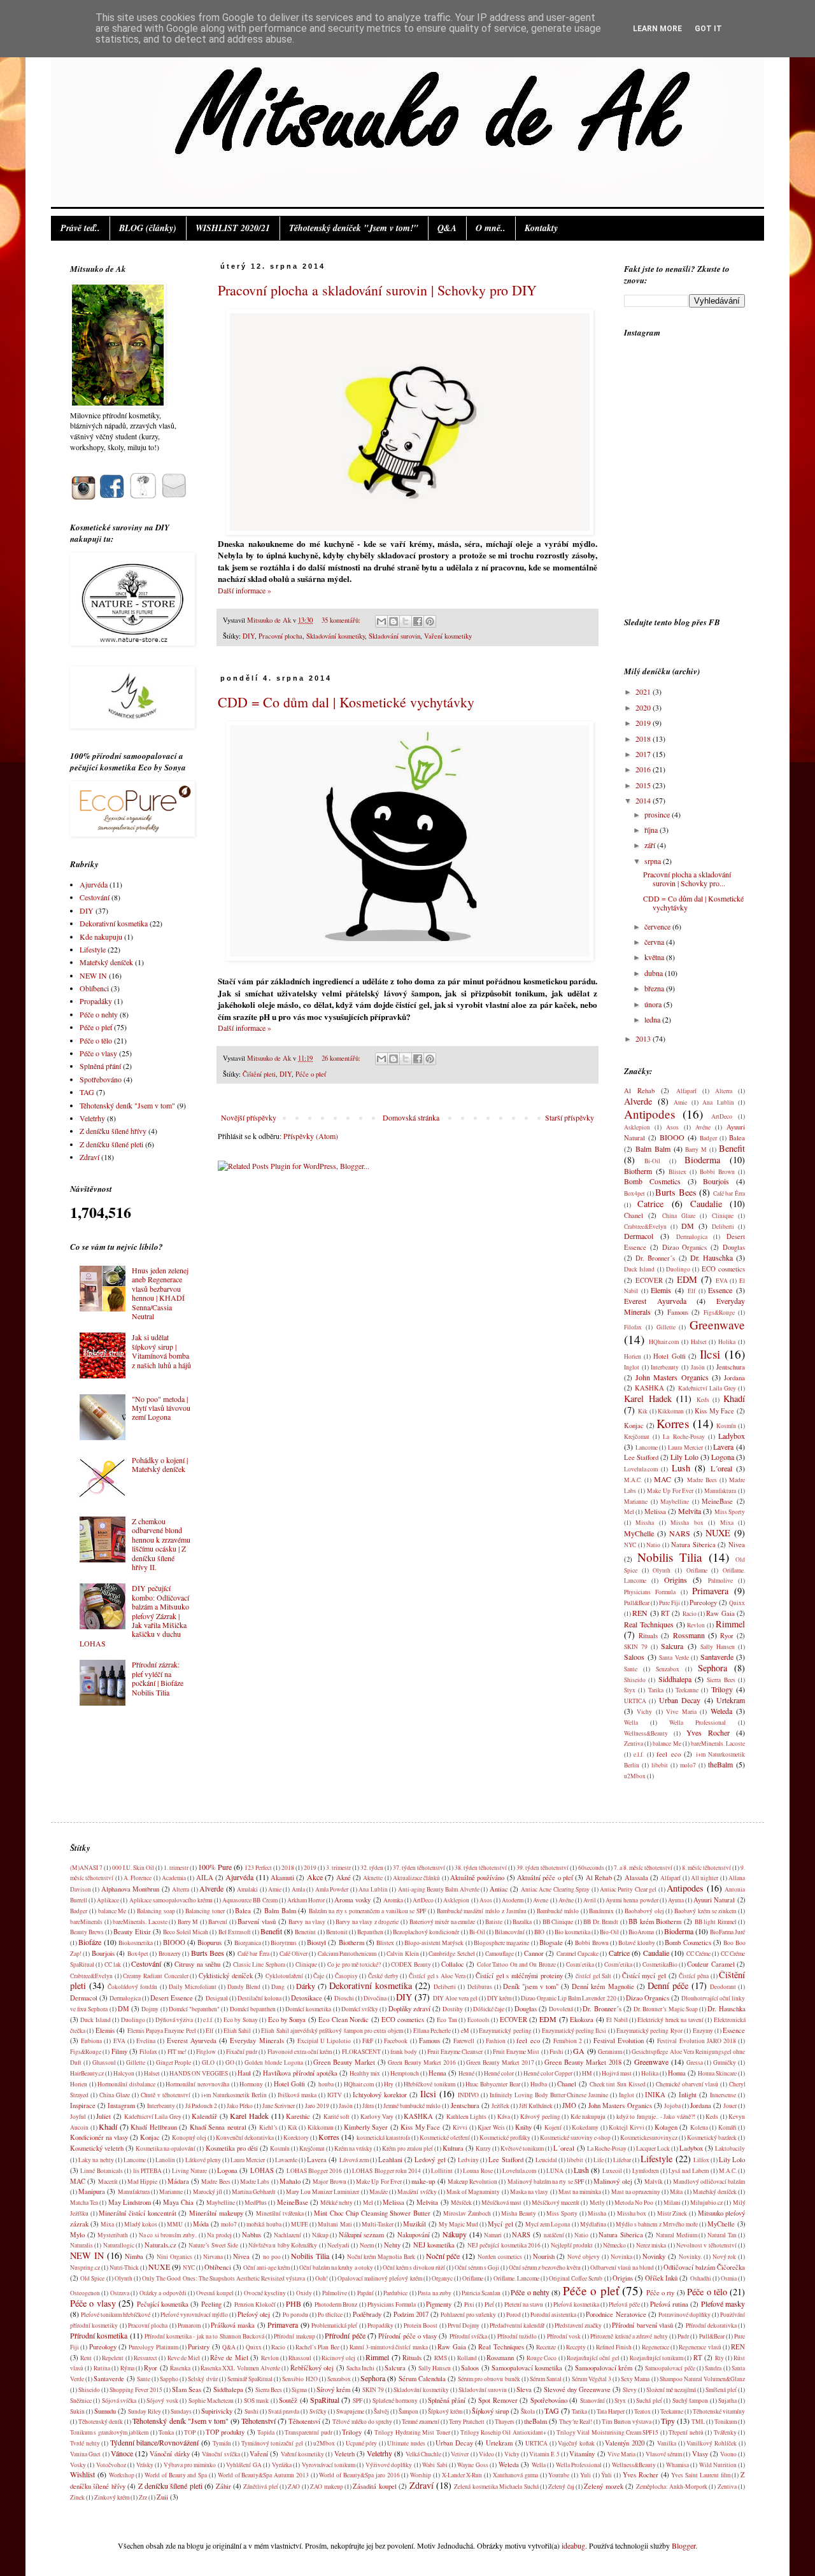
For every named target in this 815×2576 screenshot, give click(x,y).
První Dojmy (464, 2325)
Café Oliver (294, 1954)
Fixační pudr (242, 2052)
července (658, 926)
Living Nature (189, 2171)
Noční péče (443, 2256)
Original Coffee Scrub (576, 2278)
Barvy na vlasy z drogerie (367, 1922)
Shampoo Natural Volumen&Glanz (702, 2379)
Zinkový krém (112, 2497)
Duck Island (639, 1269)
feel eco (668, 1754)
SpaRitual (325, 2400)
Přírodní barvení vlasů (642, 2325)
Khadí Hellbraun (154, 2127)
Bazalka (522, 1922)
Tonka (166, 2432)
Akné (344, 1878)
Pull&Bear (637, 1603)
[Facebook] (112, 497)
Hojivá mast (617, 2073)
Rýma (127, 2368)
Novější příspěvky (249, 1117)
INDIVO (468, 2095)
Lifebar (622, 2160)
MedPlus (256, 2203)
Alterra (724, 1091)
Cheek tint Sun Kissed (618, 2084)
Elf (691, 1291)
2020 (644, 707)
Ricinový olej (338, 2358)
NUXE (718, 1533)
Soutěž (288, 2400)
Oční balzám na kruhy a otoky (336, 2268)
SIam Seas (187, 2389)
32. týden (372, 1868)
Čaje (319, 1976)
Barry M (696, 1150)
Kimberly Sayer (366, 2127)
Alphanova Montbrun (130, 1889)
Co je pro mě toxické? (354, 1964)
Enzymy (703, 2031)
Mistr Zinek (672, 2213)
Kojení (553, 2127)
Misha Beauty (519, 2213)
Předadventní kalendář (517, 2325)
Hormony (251, 2084)
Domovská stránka (411, 1117)
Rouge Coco (542, 2358)
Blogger (684, 2545)
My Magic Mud (458, 2224)
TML (698, 2422)
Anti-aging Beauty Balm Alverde (439, 1889)
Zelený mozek (603, 2486)
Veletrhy (92, 1118)
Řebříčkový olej (312, 2368)
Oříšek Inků (661, 2278)
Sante (631, 1669)
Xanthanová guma (515, 2475)
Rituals (648, 1636)
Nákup (320, 2235)
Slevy (630, 2390)
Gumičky (725, 2063)
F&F (368, 2041)
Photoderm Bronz (336, 2304)
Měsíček (461, 2203)
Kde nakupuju (101, 937)
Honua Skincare (717, 2073)
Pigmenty (439, 2304)
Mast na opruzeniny (636, 2192)
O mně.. (491, 228)
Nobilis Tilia (670, 1557)
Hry (389, 2084)
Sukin (77, 2411)
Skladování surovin (394, 636)
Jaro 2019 (317, 2106)
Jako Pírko (240, 2106)
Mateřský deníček (106, 962)
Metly (597, 2203)
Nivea (737, 1545)
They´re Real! (576, 2422)
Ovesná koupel (215, 2293)
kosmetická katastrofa (383, 2138)
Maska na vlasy (529, 2192)
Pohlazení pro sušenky (468, 2315)
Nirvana (213, 2257)
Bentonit (337, 1932)
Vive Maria (681, 1712)
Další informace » (244, 590)
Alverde (638, 1101)
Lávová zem (354, 2160)
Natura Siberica (693, 1545)
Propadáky (96, 1001)
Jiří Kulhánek (536, 2106)
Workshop (122, 2475)
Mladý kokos (141, 2224)
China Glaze (679, 1216)
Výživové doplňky (389, 2465)
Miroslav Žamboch (467, 2213)
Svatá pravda (284, 2411)
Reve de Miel (184, 2358)
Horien (633, 1356)
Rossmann (689, 1635)
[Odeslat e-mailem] (381, 621)
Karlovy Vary (377, 2117)
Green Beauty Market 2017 (500, 2063)
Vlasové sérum (664, 2454)
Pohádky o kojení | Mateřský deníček (160, 1464)
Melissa (655, 1511)
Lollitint (442, 2171)
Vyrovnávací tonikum (329, 2465)
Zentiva (634, 1744)
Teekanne (687, 1690)
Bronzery (170, 1954)
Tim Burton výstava (626, 2422)
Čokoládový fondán (132, 1987)
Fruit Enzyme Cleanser (455, 2052)
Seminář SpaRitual (250, 2379)
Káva (504, 2117)
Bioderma (702, 1160)
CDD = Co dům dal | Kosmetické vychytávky (346, 702)
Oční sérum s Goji (477, 2268)
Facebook (396, 2041)
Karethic (298, 2116)
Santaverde (717, 1657)
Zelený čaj (561, 2487)
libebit (660, 1765)
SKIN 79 (636, 1647)
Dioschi (344, 1998)
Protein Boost (421, 2325)
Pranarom (189, 2325)
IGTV (335, 2095)
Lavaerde (286, 2160)
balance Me (667, 1744)
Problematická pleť (334, 2325)
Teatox (642, 2411)
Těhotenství (259, 2421)
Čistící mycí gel (644, 1976)
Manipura (92, 2191)
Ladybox (732, 1436)
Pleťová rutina (669, 2304)
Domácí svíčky (360, 2009)
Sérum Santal (546, 2379)
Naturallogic (119, 2245)
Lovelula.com (641, 1469)
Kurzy (483, 2148)
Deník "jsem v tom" (531, 1986)
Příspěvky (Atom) (311, 1136)
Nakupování (414, 2235)
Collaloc (453, 1964)
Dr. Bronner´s (655, 1258)
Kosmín (726, 1426)
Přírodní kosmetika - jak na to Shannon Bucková (204, 2336)
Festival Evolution (619, 2041)
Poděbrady (367, 2314)
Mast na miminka (580, 2192)
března (655, 988)
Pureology (703, 1603)
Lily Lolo (684, 1457)
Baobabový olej (644, 1911)
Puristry (199, 2347)
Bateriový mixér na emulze (443, 1922)
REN (640, 1613)
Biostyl (316, 1943)
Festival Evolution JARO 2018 (697, 2041)
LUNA (555, 2171)
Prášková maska (233, 2325)
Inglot (632, 1367)
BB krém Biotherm (655, 1921)
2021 (644, 691)
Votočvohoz (111, 2465)
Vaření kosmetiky (448, 636)
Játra (368, 2106)
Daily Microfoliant (193, 1987)
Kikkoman (671, 1411)
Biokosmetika (136, 1943)
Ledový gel (430, 2160)
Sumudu (105, 2411)
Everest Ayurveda (655, 1301)
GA (579, 2051)
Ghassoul (104, 2063)
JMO (569, 2105)
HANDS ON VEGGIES (199, 2073)
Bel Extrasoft (235, 1932)
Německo (614, 2245)
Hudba (539, 2084)
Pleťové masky (723, 2304)
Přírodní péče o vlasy (407, 2336)
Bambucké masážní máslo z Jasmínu (482, 1911)
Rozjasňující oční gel (593, 2358)
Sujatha (727, 2401)
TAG (87, 1092)
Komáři (727, 2127)
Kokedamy (585, 2127)
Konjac (634, 1426)
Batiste (494, 1922)
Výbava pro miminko (190, 2465)
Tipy (668, 2421)
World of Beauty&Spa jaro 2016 (359, 2475)
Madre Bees (702, 1480)
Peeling (211, 2304)
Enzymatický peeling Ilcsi (574, 2031)
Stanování (592, 2401)
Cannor (534, 1953)
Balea (737, 1138)
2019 (644, 723)
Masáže (379, 2192)
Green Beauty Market (344, 2062)
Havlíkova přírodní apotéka (300, 2073)
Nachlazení (287, 2235)
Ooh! (322, 2278)
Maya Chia (178, 2202)
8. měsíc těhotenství (706, 1868)
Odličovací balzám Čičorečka (704, 2267)
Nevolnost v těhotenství (706, 2245)
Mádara (178, 2181)
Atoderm (513, 1900)
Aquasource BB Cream (250, 1900)
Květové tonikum (522, 2148)
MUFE (300, 2224)
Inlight (688, 2095)
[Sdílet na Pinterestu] (430, 621)
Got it (708, 29)
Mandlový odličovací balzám (709, 2182)
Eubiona (91, 2041)
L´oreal (721, 1468)
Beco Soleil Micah (186, 1932)
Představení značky (578, 2325)
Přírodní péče (345, 2335)
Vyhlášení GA (244, 2465)
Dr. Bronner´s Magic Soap (666, 2009)
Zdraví (89, 1157)
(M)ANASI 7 (86, 1868)
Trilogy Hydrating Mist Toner (412, 2432)
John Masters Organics (672, 1377)
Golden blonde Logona (274, 2063)
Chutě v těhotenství (166, 2095)
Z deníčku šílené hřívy (113, 1131)
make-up (423, 2181)
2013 (644, 1038)
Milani (672, 2203)
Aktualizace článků (416, 1878)
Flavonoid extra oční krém (300, 2052)
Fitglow (206, 2052)
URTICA (635, 1701)
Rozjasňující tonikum (656, 2358)
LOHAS (262, 2170)
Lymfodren (646, 2171)
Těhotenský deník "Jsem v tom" (127, 1105)
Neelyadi (338, 2245)
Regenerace (656, 2347)
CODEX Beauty (411, 1964)
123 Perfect (258, 1868)
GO (230, 2063)
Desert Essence (172, 1998)
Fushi (556, 2052)
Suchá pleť (649, 2401)
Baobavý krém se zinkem (705, 1911)
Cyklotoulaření (284, 1976)
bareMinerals (86, 1922)
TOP (190, 2432)
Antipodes (649, 1114)
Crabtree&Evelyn (645, 1227)
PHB (294, 2304)
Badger (708, 1138)
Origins (676, 1580)
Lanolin (165, 2160)
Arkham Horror (306, 1900)
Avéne (703, 1127)
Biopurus (209, 1943)
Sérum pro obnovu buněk (489, 2379)
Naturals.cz (160, 2245)
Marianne (636, 1502)
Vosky (78, 2465)
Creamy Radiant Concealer (155, 1976)
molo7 (688, 1765)
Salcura (672, 1646)
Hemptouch (405, 2073)
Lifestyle (93, 949)
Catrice (650, 1204)
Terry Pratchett (467, 2422)
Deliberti (723, 1227)
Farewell (464, 2041)
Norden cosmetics (500, 2257)
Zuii (162, 2497)
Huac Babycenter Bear (493, 2084)
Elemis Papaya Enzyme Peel (162, 2031)
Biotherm (638, 1171)
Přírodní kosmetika (99, 2335)
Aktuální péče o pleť (545, 1878)
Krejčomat (637, 1437)
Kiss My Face (715, 1411)
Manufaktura (720, 1491)
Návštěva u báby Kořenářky (283, 2245)
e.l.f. (639, 1754)
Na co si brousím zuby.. (168, 2235)
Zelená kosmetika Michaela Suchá (496, 2487)
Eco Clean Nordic (344, 2020)
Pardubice (395, 2293)
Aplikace (108, 1900)
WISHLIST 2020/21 (233, 228)
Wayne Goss (472, 2465)
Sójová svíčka (119, 2401)
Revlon (696, 1625)
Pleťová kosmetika (576, 2304)
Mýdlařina (593, 2224)
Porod (514, 2315)
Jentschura (731, 1367)
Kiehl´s (268, 2127)
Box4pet (634, 1193)
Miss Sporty (730, 1512)
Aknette (373, 1878)
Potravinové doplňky (684, 2315)
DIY (249, 636)
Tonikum (726, 2422)
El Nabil (617, 2020)
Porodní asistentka (553, 2315)
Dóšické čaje (489, 2009)
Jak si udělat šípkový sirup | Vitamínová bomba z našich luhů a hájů (161, 1351)
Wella (631, 1723)
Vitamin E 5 (544, 2454)
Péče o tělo (96, 1040)
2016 (644, 769)
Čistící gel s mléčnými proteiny (519, 1976)
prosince (658, 814)
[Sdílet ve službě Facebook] (418, 621)
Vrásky (145, 2465)
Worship (421, 2475)
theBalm (720, 1764)
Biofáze (90, 1942)
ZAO (294, 2487)
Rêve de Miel (229, 2358)
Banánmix (601, 1911)
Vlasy (700, 2454)
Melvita (690, 1511)
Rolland (467, 2358)
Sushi (252, 2411)
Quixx (737, 1603)
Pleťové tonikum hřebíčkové (116, 2315)
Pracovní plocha (280, 636)
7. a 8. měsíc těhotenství (643, 1868)
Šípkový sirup (490, 2411)
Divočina (375, 1998)
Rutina (102, 2368)
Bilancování (510, 1932)
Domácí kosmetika (308, 2009)
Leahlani (390, 2160)
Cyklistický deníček (226, 1976)
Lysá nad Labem (689, 2171)
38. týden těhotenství (481, 1868)
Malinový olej (613, 2181)
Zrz (143, 2497)
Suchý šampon (690, 2401)
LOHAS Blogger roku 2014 (386, 2171)
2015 (644, 785)
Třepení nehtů (686, 2432)
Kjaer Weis (491, 2127)
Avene (541, 1900)
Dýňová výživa (174, 2020)
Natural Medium (677, 2235)
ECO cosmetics (723, 1269)
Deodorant (723, 1987)
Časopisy (346, 1976)
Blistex (677, 1172)
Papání (365, 2293)
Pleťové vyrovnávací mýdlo (194, 2315)
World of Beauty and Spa (176, 2475)
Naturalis (81, 2245)
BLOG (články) (148, 228)
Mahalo (290, 2181)
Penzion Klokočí (255, 2304)
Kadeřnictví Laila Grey (707, 1388)
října (652, 830)
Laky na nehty (96, 2160)
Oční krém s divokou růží (414, 2268)
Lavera (723, 1447)
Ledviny (468, 2160)
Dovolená (561, 2009)
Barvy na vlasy (307, 1922)
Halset (699, 1342)
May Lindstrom (130, 2202)
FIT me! (177, 2052)
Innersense (723, 2095)
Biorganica (248, 1943)
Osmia (729, 2278)
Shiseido (635, 1680)
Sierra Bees (721, 1680)
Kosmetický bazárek (712, 2138)
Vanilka (667, 2443)
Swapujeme (350, 2411)
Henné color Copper (548, 2073)
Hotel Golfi (670, 1356)
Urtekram (731, 1700)
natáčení (554, 2235)
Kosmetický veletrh (97, 2148)
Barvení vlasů (257, 1921)
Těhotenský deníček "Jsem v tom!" (354, 228)
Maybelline (675, 1502)
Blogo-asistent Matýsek (434, 1943)
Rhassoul (300, 2358)
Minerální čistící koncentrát (137, 2213)
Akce (315, 1877)
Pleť (489, 2304)
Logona (723, 1457)
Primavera (710, 1591)
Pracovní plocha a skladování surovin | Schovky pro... (687, 879)
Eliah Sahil (237, 2031)
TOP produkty (225, 2432)
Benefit (732, 1148)
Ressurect (145, 2358)
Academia (174, 1878)
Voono (728, 2454)
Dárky (306, 1986)
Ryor (727, 1636)
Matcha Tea (84, 2203)
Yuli (585, 2475)
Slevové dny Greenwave (577, 2389)
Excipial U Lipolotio (324, 2041)
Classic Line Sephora (259, 1964)
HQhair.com (664, 1342)
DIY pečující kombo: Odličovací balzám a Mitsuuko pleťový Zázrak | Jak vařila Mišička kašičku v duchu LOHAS (134, 1615)
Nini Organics (174, 2257)
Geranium (610, 2052)
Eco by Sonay (241, 2020)
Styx (630, 1690)
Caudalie (706, 1204)
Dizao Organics (685, 1247)
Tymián (222, 2443)
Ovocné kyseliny (265, 2293)
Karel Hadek (648, 1398)
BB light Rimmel (716, 1922)
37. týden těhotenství (419, 1868)
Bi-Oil (652, 1161)
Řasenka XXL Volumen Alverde (240, 2368)
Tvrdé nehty (85, 2443)
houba (326, 2084)
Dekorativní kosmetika (114, 923)
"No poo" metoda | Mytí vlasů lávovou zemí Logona (161, 1408)
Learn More (657, 29)
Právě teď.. (80, 228)
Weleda (721, 1711)
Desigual (217, 1998)
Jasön (698, 1367)
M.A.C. (633, 1480)
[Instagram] (83, 497)
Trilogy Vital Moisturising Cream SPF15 (608, 2432)
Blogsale (551, 1943)
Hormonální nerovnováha (197, 2084)
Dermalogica (692, 1237)
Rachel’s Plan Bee (317, 2347)
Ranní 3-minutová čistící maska (389, 2347)
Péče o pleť (311, 1074)
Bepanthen (370, 1932)
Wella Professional (698, 1723)
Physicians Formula (650, 1592)
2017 (644, 754)
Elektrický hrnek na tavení (670, 2020)
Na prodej (219, 2235)
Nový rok (725, 2257)
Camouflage (500, 1954)
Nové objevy (584, 2257)
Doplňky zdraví (409, 2009)
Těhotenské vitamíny (719, 2411)
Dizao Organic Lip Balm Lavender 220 (568, 1998)
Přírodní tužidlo (517, 2336)
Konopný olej (189, 2138)
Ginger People (174, 2063)
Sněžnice (81, 2401)
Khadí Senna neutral (218, 2127)
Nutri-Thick (124, 2268)
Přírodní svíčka (468, 2336)
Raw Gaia (720, 1613)
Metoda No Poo (634, 2203)
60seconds (591, 1868)
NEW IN (93, 975)
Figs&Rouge (719, 1313)
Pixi (469, 2304)
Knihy (523, 2127)
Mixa (727, 1523)
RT (665, 1613)
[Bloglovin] (143, 497)
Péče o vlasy (98, 1053)
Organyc (442, 2278)
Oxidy (304, 2293)
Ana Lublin (718, 1102)
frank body (404, 2052)
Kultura (453, 2148)
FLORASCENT (361, 2052)
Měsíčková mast (501, 2203)
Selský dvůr (202, 2379)
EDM (687, 1279)
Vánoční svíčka (221, 2454)
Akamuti (282, 1878)
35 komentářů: (342, 620)
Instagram (121, 2105)
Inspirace (83, 2105)
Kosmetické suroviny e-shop (575, 2138)
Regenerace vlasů (700, 2347)
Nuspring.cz (85, 2268)
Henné (466, 2073)
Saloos (634, 1657)
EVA (722, 1281)
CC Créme (698, 1954)
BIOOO (672, 1137)
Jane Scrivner (279, 2106)
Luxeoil (612, 2171)
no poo (272, 2257)
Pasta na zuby (435, 2293)
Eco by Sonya (287, 2020)
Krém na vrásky (353, 2148)
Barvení (218, 1922)
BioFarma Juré (727, 1932)
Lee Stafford (641, 1457)
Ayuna (676, 1900)
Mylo (77, 2235)
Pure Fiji (670, 1603)
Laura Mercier (685, 1447)
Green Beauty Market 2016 (422, 2063)
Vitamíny (582, 2454)
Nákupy (455, 2234)
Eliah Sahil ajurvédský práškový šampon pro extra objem (332, 2031)
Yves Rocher (708, 1732)
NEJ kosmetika (434, 2245)
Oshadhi (701, 2278)
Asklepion (637, 1127)
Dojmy (150, 2009)
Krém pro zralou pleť (407, 2148)
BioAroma (641, 1932)
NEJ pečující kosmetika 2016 (504, 2245)
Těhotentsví (304, 2421)
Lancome (647, 1447)
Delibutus (480, 1987)
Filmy (119, 2051)
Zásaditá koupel (374, 2486)
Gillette (666, 1327)
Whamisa (677, 2465)
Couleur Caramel (711, 1964)
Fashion (496, 2041)
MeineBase (717, 1501)
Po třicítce (330, 2315)
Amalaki (247, 1889)
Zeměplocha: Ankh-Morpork (672, 2487)
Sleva (524, 2389)
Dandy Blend (244, 1987)
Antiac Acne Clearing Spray (555, 1889)
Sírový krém (333, 2389)
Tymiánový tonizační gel (272, 2443)
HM (587, 2073)
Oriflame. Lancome (516, 2278)
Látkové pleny (203, 2160)
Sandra (713, 2368)
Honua (677, 2073)
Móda (201, 2224)
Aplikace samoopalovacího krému (171, 1900)
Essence (720, 1290)
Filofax (633, 1327)
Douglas (734, 1247)
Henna (437, 2073)
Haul (244, 2073)
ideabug (573, 2545)
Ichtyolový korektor (380, 2095)
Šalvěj (381, 2411)
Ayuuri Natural (714, 1900)
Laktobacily (730, 2148)
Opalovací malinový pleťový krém (380, 2278)
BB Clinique (558, 1922)
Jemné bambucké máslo (412, 2106)
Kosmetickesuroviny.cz (649, 2138)
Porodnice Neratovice (616, 2314)
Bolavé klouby (636, 1943)
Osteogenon (85, 2293)
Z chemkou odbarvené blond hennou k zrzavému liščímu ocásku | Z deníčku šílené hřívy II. (161, 1544)
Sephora (712, 1668)
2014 (644, 800)
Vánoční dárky (169, 2454)
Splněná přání (100, 1066)
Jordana (734, 1378)
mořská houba (264, 2224)
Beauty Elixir (132, 1932)
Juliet (103, 2116)
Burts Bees (676, 1192)
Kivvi (460, 2127)
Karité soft (337, 2117)
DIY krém (499, 1998)
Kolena (699, 2127)
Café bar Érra (729, 1193)
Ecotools (478, 2020)
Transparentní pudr (308, 2432)
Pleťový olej (254, 2314)
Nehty (392, 2245)
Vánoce (122, 2453)
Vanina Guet (85, 2454)
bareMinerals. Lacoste (718, 1744)
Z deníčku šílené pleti (111, 1144)
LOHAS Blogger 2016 (315, 2171)
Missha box (687, 1523)
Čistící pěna (694, 1976)
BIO (539, 1932)
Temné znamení (421, 2422)
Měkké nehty (337, 2203)
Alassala (636, 1878)
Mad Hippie (142, 2182)
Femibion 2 (568, 2041)
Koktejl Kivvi (627, 2127)
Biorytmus (284, 1943)
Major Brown (329, 2182)
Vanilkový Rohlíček (712, 2443)
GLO (208, 2063)
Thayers (505, 2422)
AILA (205, 1878)
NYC (630, 1545)
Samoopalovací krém (604, 2368)
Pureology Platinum (153, 2347)
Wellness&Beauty (646, 1733)
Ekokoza (582, 2020)
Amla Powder (332, 1889)
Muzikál (415, 2224)
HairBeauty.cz (87, 2073)
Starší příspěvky (570, 1117)
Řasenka (180, 2368)
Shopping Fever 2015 (136, 2390)
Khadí (734, 1398)
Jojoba (672, 2106)
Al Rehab (639, 1091)
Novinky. (690, 2257)
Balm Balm (653, 1149)
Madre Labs (255, 2182)
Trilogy (722, 1689)
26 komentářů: (342, 1058)
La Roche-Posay (684, 1437)
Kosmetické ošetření (445, 2138)
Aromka (393, 1900)
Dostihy (453, 2009)
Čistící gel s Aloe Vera (437, 1976)
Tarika (656, 1690)
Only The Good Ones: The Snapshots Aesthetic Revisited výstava (223, 2278)
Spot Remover (498, 2400)
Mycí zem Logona (548, 2224)
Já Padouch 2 (201, 2106)
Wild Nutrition (718, 2465)
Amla (298, 1889)
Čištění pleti (259, 1074)
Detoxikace (307, 1998)
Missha (645, 1523)
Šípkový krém (445, 2411)
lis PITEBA (147, 2171)
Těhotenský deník (101, 2422)
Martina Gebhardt (254, 2192)
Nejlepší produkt (572, 2245)
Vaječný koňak (576, 2443)
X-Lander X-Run (462, 2475)
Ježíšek (500, 2106)
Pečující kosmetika (163, 2304)
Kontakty (541, 228)
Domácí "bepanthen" (194, 2009)
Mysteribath (113, 2235)
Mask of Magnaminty (473, 2192)
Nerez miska (651, 2245)
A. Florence (138, 1878)
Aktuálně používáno (477, 1878)
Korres (673, 1423)
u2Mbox (635, 1776)
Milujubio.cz (706, 2203)
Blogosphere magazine (501, 1943)
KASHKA (649, 1388)
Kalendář (204, 2116)
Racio (690, 1614)
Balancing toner (205, 1911)
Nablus (252, 2235)
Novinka (621, 2257)
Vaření (259, 2454)
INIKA (655, 2095)
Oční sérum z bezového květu (545, 2268)
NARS (680, 1533)
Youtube (559, 2475)
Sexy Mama (635, 2379)
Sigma (299, 2390)
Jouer (730, 2106)
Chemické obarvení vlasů (687, 2084)
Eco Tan (447, 2020)
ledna (653, 1019)
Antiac (499, 1889)
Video (486, 2454)
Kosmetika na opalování (166, 2148)
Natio (653, 1545)
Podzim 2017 (411, 2314)
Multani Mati (335, 2224)
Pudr (683, 2336)
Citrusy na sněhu (197, 1964)
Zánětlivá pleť (260, 2487)
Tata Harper (611, 2411)
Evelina (146, 2041)
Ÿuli (606, 2475)
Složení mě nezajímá (671, 2390)
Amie (680, 1102)
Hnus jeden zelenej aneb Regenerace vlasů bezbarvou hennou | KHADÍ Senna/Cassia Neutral (160, 1293)
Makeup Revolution (472, 2182)
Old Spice (92, 2278)
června (655, 942)
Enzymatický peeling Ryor (649, 2031)
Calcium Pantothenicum (347, 1954)
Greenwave (717, 1325)
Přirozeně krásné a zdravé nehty (629, 2336)
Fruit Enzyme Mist (516, 2052)
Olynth (662, 1570)
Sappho (169, 2379)
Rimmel (730, 1624)
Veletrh (344, 2454)
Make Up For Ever (670, 1491)
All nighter (705, 1878)
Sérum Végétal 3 (592, 2379)
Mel (629, 1512)
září (651, 845)
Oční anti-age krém (266, 2268)
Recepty (576, 2347)
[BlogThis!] (393, 621)
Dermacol (639, 1236)
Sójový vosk (162, 2401)
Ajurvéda (94, 884)
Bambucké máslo (558, 1911)
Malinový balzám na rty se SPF (546, 2182)
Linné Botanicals (101, 2171)
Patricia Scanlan (481, 2293)
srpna (654, 861)
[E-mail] (174, 497)
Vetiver (460, 2454)
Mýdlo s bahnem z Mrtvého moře (657, 2224)
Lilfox (701, 2160)
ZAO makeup (326, 2487)
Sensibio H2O (300, 2379)
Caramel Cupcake (578, 1954)
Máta (676, 2192)
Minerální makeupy (216, 2213)
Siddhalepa (675, 1679)
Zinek (77, 2497)
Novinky (654, 2256)
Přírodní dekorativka (711, 2325)
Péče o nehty (99, 1014)
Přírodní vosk (564, 2336)
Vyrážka (282, 2465)
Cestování (95, 897)
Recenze (546, 2347)
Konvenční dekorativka (245, 2138)
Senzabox (668, 1669)
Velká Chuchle (423, 2454)
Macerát (108, 2182)
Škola (528, 2411)
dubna (655, 973)
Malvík (654, 2182)
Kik (643, 1411)
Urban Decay (680, 1700)
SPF (358, 2401)
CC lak (113, 1964)
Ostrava (120, 2293)
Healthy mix (365, 2073)
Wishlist (82, 2474)
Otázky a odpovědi (163, 2293)
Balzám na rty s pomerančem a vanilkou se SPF (367, 1911)
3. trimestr (338, 1868)
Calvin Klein (402, 1954)
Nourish (544, 2256)
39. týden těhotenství (542, 1868)
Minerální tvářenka (280, 2213)
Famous (678, 1312)
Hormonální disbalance (126, 2084)
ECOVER (649, 1280)
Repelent (113, 2358)
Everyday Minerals (257, 2041)
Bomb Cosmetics (652, 1181)
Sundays (181, 2411)
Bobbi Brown (717, 1172)
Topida (266, 2432)
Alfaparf (686, 1091)
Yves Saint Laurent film (700, 2475)
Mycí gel (500, 2224)
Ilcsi (710, 1354)
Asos (672, 1127)
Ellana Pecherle (432, 2031)
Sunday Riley (145, 2411)
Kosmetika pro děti (232, 2148)
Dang (278, 1987)
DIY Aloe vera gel (455, 1998)
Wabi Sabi (435, 2465)
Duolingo (678, 1269)
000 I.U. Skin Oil (133, 1868)
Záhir (223, 2486)
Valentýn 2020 (625, 2443)
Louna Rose (478, 2171)
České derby (383, 1976)
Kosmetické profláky (505, 2138)
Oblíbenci (94, 988)
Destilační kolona (259, 1998)
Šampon (408, 2411)
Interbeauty (665, 1367)
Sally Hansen (718, 1647)
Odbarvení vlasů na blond (622, 2268)
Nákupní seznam (362, 2235)
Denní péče (668, 1985)
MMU (175, 2224)
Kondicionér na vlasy (99, 2137)
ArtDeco (722, 1116)
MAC (663, 1479)
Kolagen (666, 2127)
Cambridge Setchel (451, 1954)
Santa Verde (674, 1658)
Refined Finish (614, 2347)
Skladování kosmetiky (336, 636)
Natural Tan (722, 2235)
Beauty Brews (87, 1932)
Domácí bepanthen (253, 2009)
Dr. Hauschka (712, 1257)
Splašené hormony (395, 2401)
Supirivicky (217, 2411)
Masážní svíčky (417, 2192)
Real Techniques (649, 1624)
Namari (493, 2235)
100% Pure (215, 1867)
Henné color (499, 2073)
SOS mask (256, 2401)
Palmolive (720, 1581)
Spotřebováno (101, 1079)
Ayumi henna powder (632, 1900)
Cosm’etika (580, 1964)
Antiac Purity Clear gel (628, 1889)
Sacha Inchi (360, 2368)
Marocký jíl (208, 2192)
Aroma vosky (352, 1900)
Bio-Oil (609, 1932)
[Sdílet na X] (406, 621)
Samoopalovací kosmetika (527, 2368)
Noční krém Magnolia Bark (381, 2257)
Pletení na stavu (524, 2304)
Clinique (723, 1216)
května (655, 957)
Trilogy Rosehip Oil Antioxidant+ (503, 2432)
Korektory (296, 2138)
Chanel (634, 1215)
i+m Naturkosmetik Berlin (234, 2095)
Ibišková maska (297, 2095)
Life (599, 2160)
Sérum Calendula (422, 2379)
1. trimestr (176, 1868)
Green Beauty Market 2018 (583, 2062)
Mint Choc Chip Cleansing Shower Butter (372, 2213)
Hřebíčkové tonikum (429, 2084)
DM (688, 1226)
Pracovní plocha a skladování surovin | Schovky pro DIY (377, 290)
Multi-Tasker (378, 2224)
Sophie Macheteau (211, 2401)
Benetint (305, 1932)
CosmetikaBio (660, 1964)
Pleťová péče (624, 2304)
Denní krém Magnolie (603, 1986)
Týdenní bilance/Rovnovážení (155, 2442)
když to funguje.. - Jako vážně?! (656, 2117)
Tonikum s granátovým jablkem (109, 2432)
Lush (681, 1468)
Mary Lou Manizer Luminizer (323, 2192)
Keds (703, 1400)
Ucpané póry (362, 2443)
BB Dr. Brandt (601, 1922)
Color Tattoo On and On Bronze (516, 1964)
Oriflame (697, 1570)
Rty (719, 2358)
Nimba (134, 2256)
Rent (86, 2358)
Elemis (661, 1290)
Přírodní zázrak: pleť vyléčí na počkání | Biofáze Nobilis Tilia (158, 1678)
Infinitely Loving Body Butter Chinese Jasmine (549, 2095)
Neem (367, 2245)
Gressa (695, 2063)
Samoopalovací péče (670, 2368)
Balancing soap (156, 1911)
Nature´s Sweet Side (213, 2245)
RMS (441, 2358)
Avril (590, 1900)
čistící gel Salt (593, 1976)
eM (465, 2031)
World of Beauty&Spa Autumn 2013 (263, 2475)
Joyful (78, 2117)
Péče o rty (661, 2293)
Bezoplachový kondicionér (426, 1932)
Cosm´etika (618, 1964)
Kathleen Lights (467, 2117)
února (654, 1004)
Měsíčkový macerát (556, 2203)
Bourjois (716, 1181)
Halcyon (124, 2073)
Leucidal (546, 2160)
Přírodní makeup (294, 2336)
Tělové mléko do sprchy (362, 2422)
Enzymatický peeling (505, 2031)
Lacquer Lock (653, 2148)
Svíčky (318, 2411)
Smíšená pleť (721, 2390)
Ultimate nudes (406, 2443)
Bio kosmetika (572, 1932)
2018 (644, 739)
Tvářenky (725, 2432)
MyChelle (639, 1533)
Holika (727, 1342)
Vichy (644, 1712)
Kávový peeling (540, 2117)
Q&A (447, 228)
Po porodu (295, 2315)
